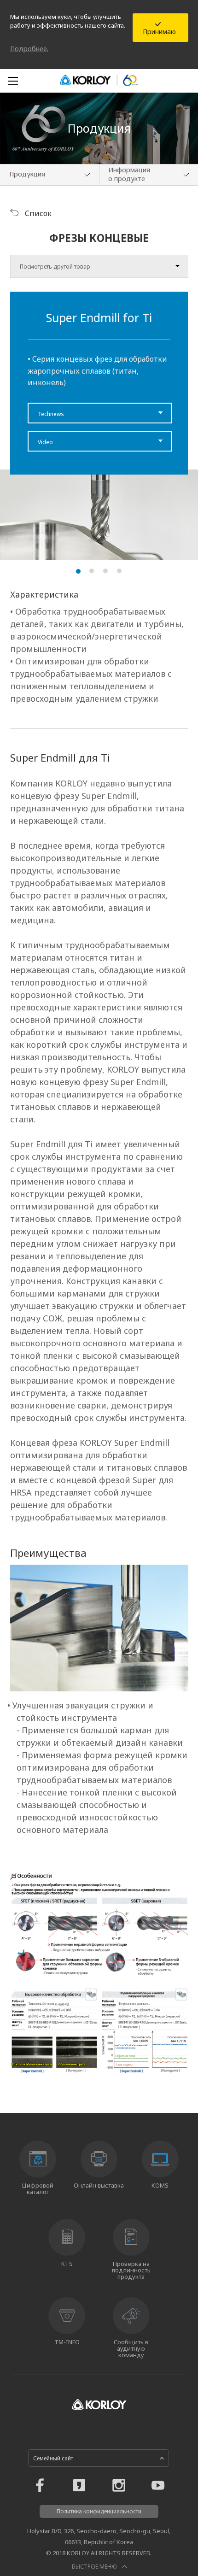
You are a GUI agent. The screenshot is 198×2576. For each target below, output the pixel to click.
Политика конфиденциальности (99, 2511)
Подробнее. (29, 49)
